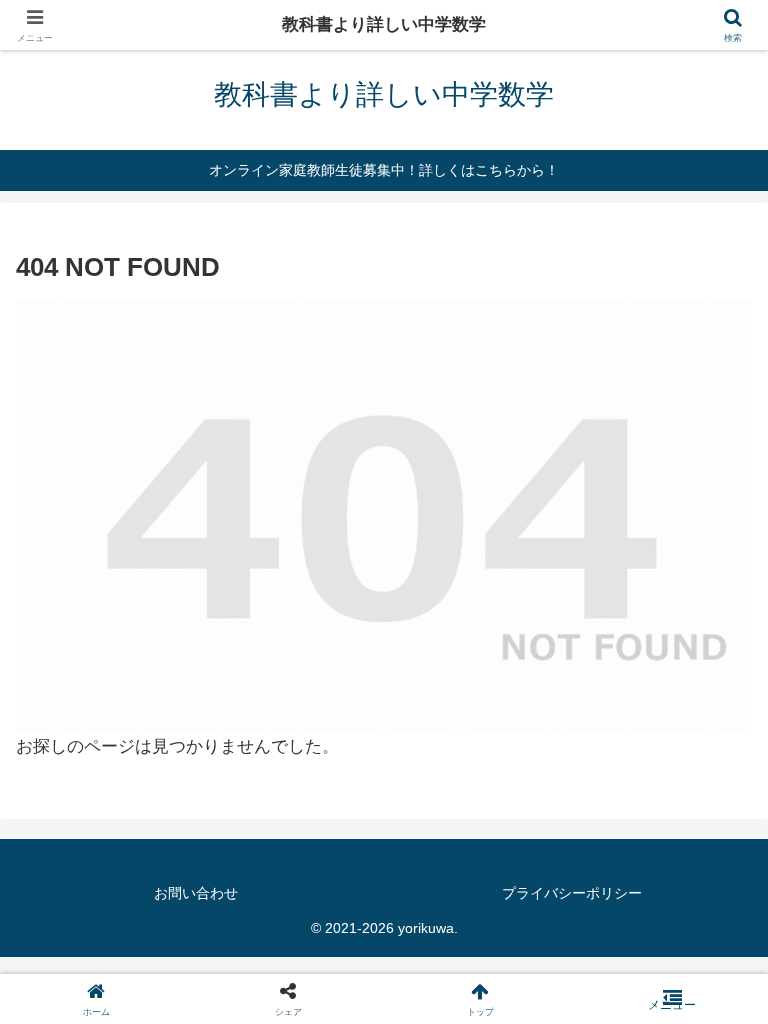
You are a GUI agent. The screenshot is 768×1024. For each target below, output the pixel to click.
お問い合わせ (196, 893)
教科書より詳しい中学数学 (384, 24)
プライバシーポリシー (572, 893)
